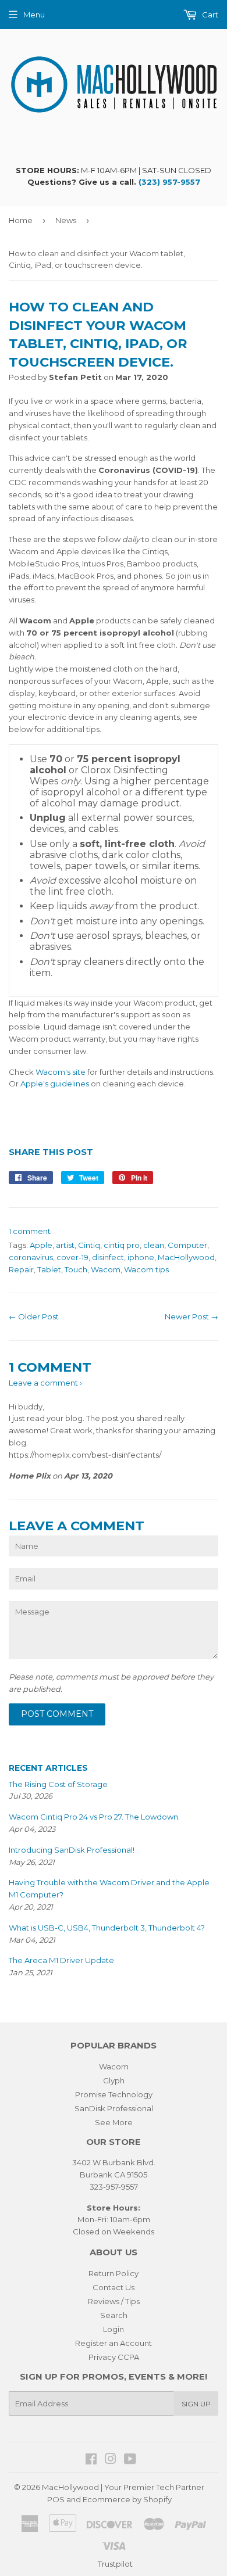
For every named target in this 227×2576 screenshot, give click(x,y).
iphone (141, 1257)
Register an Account (114, 2343)
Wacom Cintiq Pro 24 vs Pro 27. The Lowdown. (94, 1817)
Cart (209, 15)
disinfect (108, 1257)
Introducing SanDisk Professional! (72, 1850)
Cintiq (89, 1245)
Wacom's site (61, 1072)
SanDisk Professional (114, 2108)
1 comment (30, 1231)
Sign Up (196, 2404)
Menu (34, 15)
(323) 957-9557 (169, 182)
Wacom (106, 1269)
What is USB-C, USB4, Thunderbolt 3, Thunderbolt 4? (107, 1928)
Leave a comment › (45, 1383)
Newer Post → (191, 1316)
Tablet (49, 1269)
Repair (21, 1269)
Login (114, 2329)
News (66, 220)
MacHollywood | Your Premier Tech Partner (123, 2487)
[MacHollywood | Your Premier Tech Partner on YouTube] (130, 2460)
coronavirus (31, 1257)
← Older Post (34, 1316)
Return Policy (114, 2273)
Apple (41, 1245)
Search (114, 2315)
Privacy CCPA (114, 2357)
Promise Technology (114, 2094)
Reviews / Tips (114, 2301)
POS (56, 2499)
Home (21, 220)
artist (65, 1245)
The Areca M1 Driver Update (61, 1960)
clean (154, 1245)
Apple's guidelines (55, 1084)
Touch (76, 1269)
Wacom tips (146, 1269)
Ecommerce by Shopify (127, 2499)
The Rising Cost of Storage (58, 1784)
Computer (187, 1245)
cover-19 (72, 1257)
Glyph (114, 2080)
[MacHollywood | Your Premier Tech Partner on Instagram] (111, 2460)
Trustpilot (115, 2564)
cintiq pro (122, 1245)
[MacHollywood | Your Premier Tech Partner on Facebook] (91, 2460)
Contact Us (114, 2287)
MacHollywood (186, 1257)
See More (114, 2122)
